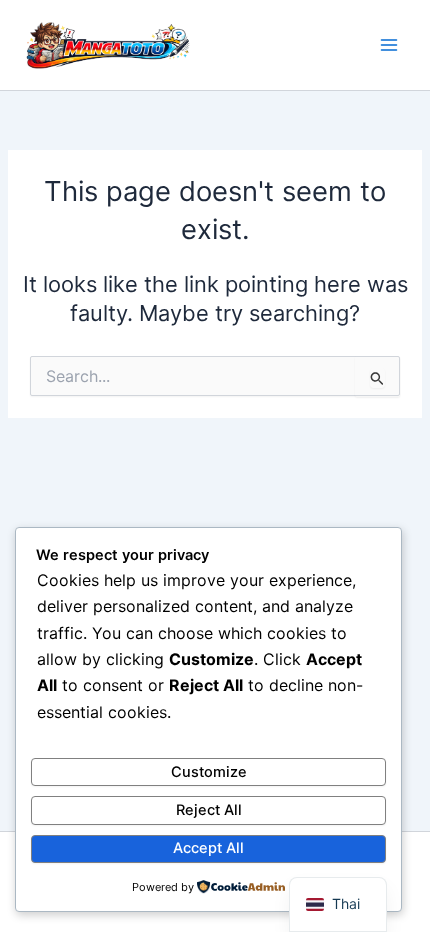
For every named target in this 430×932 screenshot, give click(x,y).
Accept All (208, 848)
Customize (209, 772)
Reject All (209, 810)
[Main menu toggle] (389, 45)
